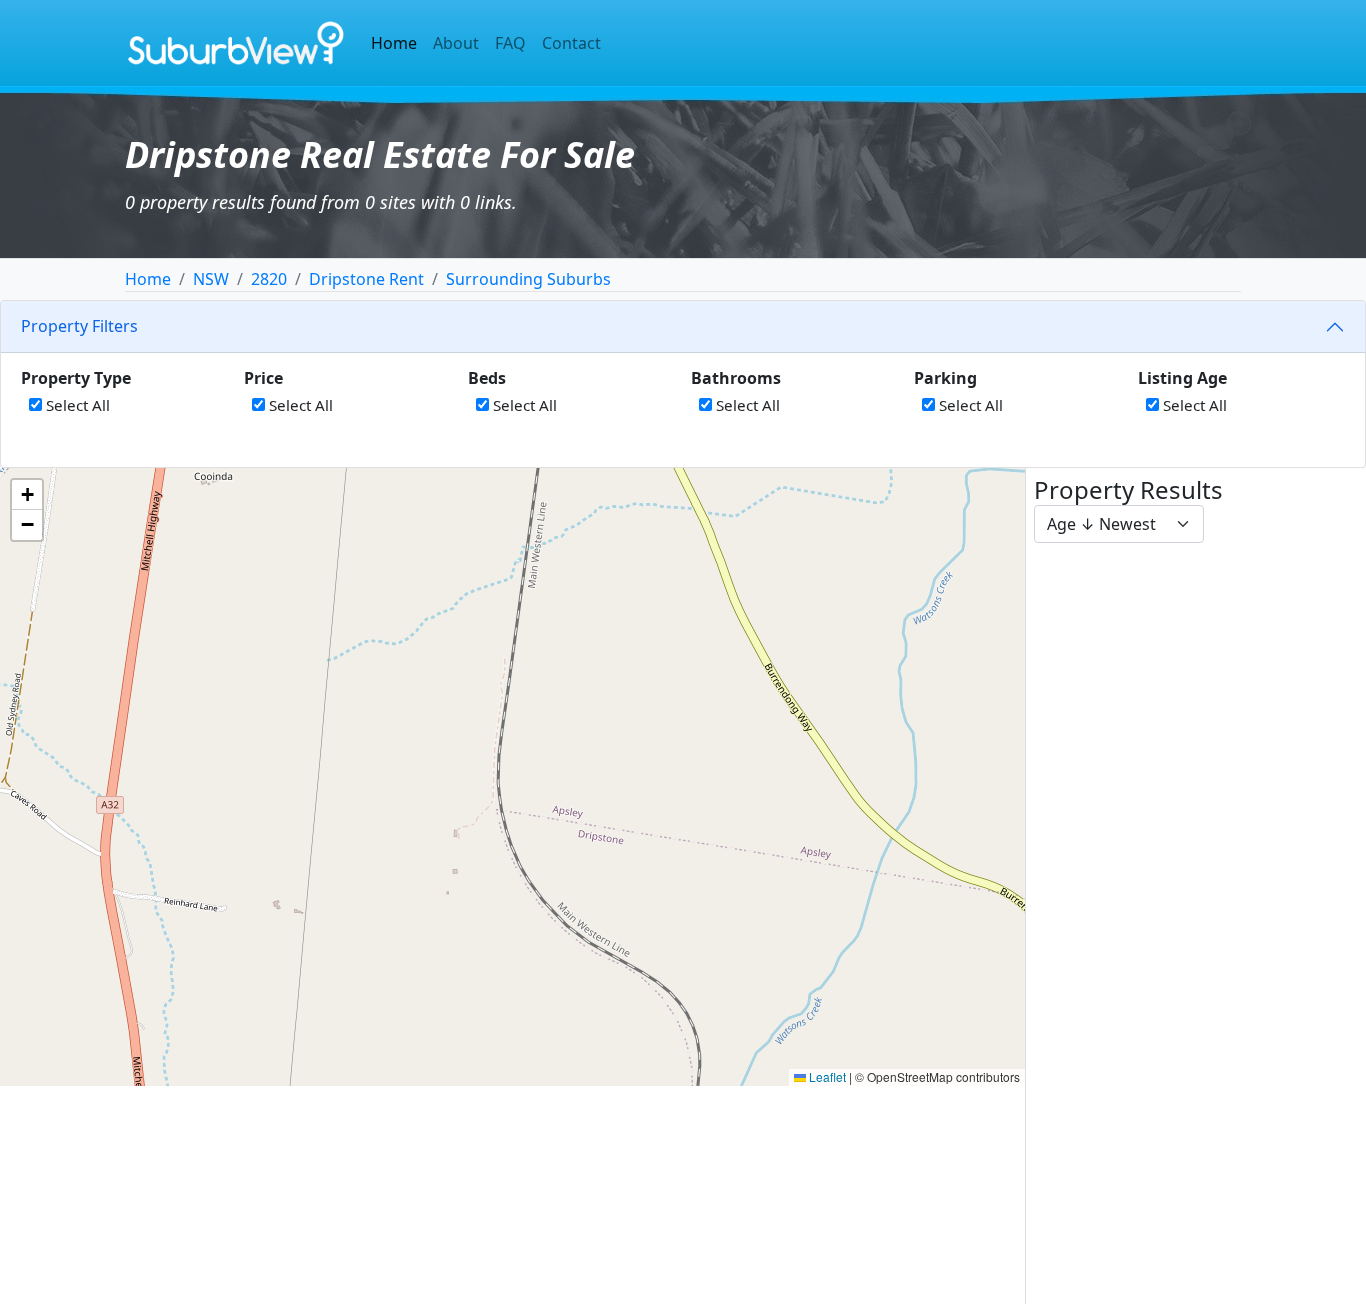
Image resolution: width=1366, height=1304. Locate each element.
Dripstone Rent (366, 279)
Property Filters (79, 326)
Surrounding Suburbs (528, 279)
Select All (76, 405)
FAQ (510, 43)
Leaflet (826, 1076)
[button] (27, 495)
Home (394, 43)
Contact (571, 43)
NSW (211, 279)
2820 (269, 279)
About (456, 43)
